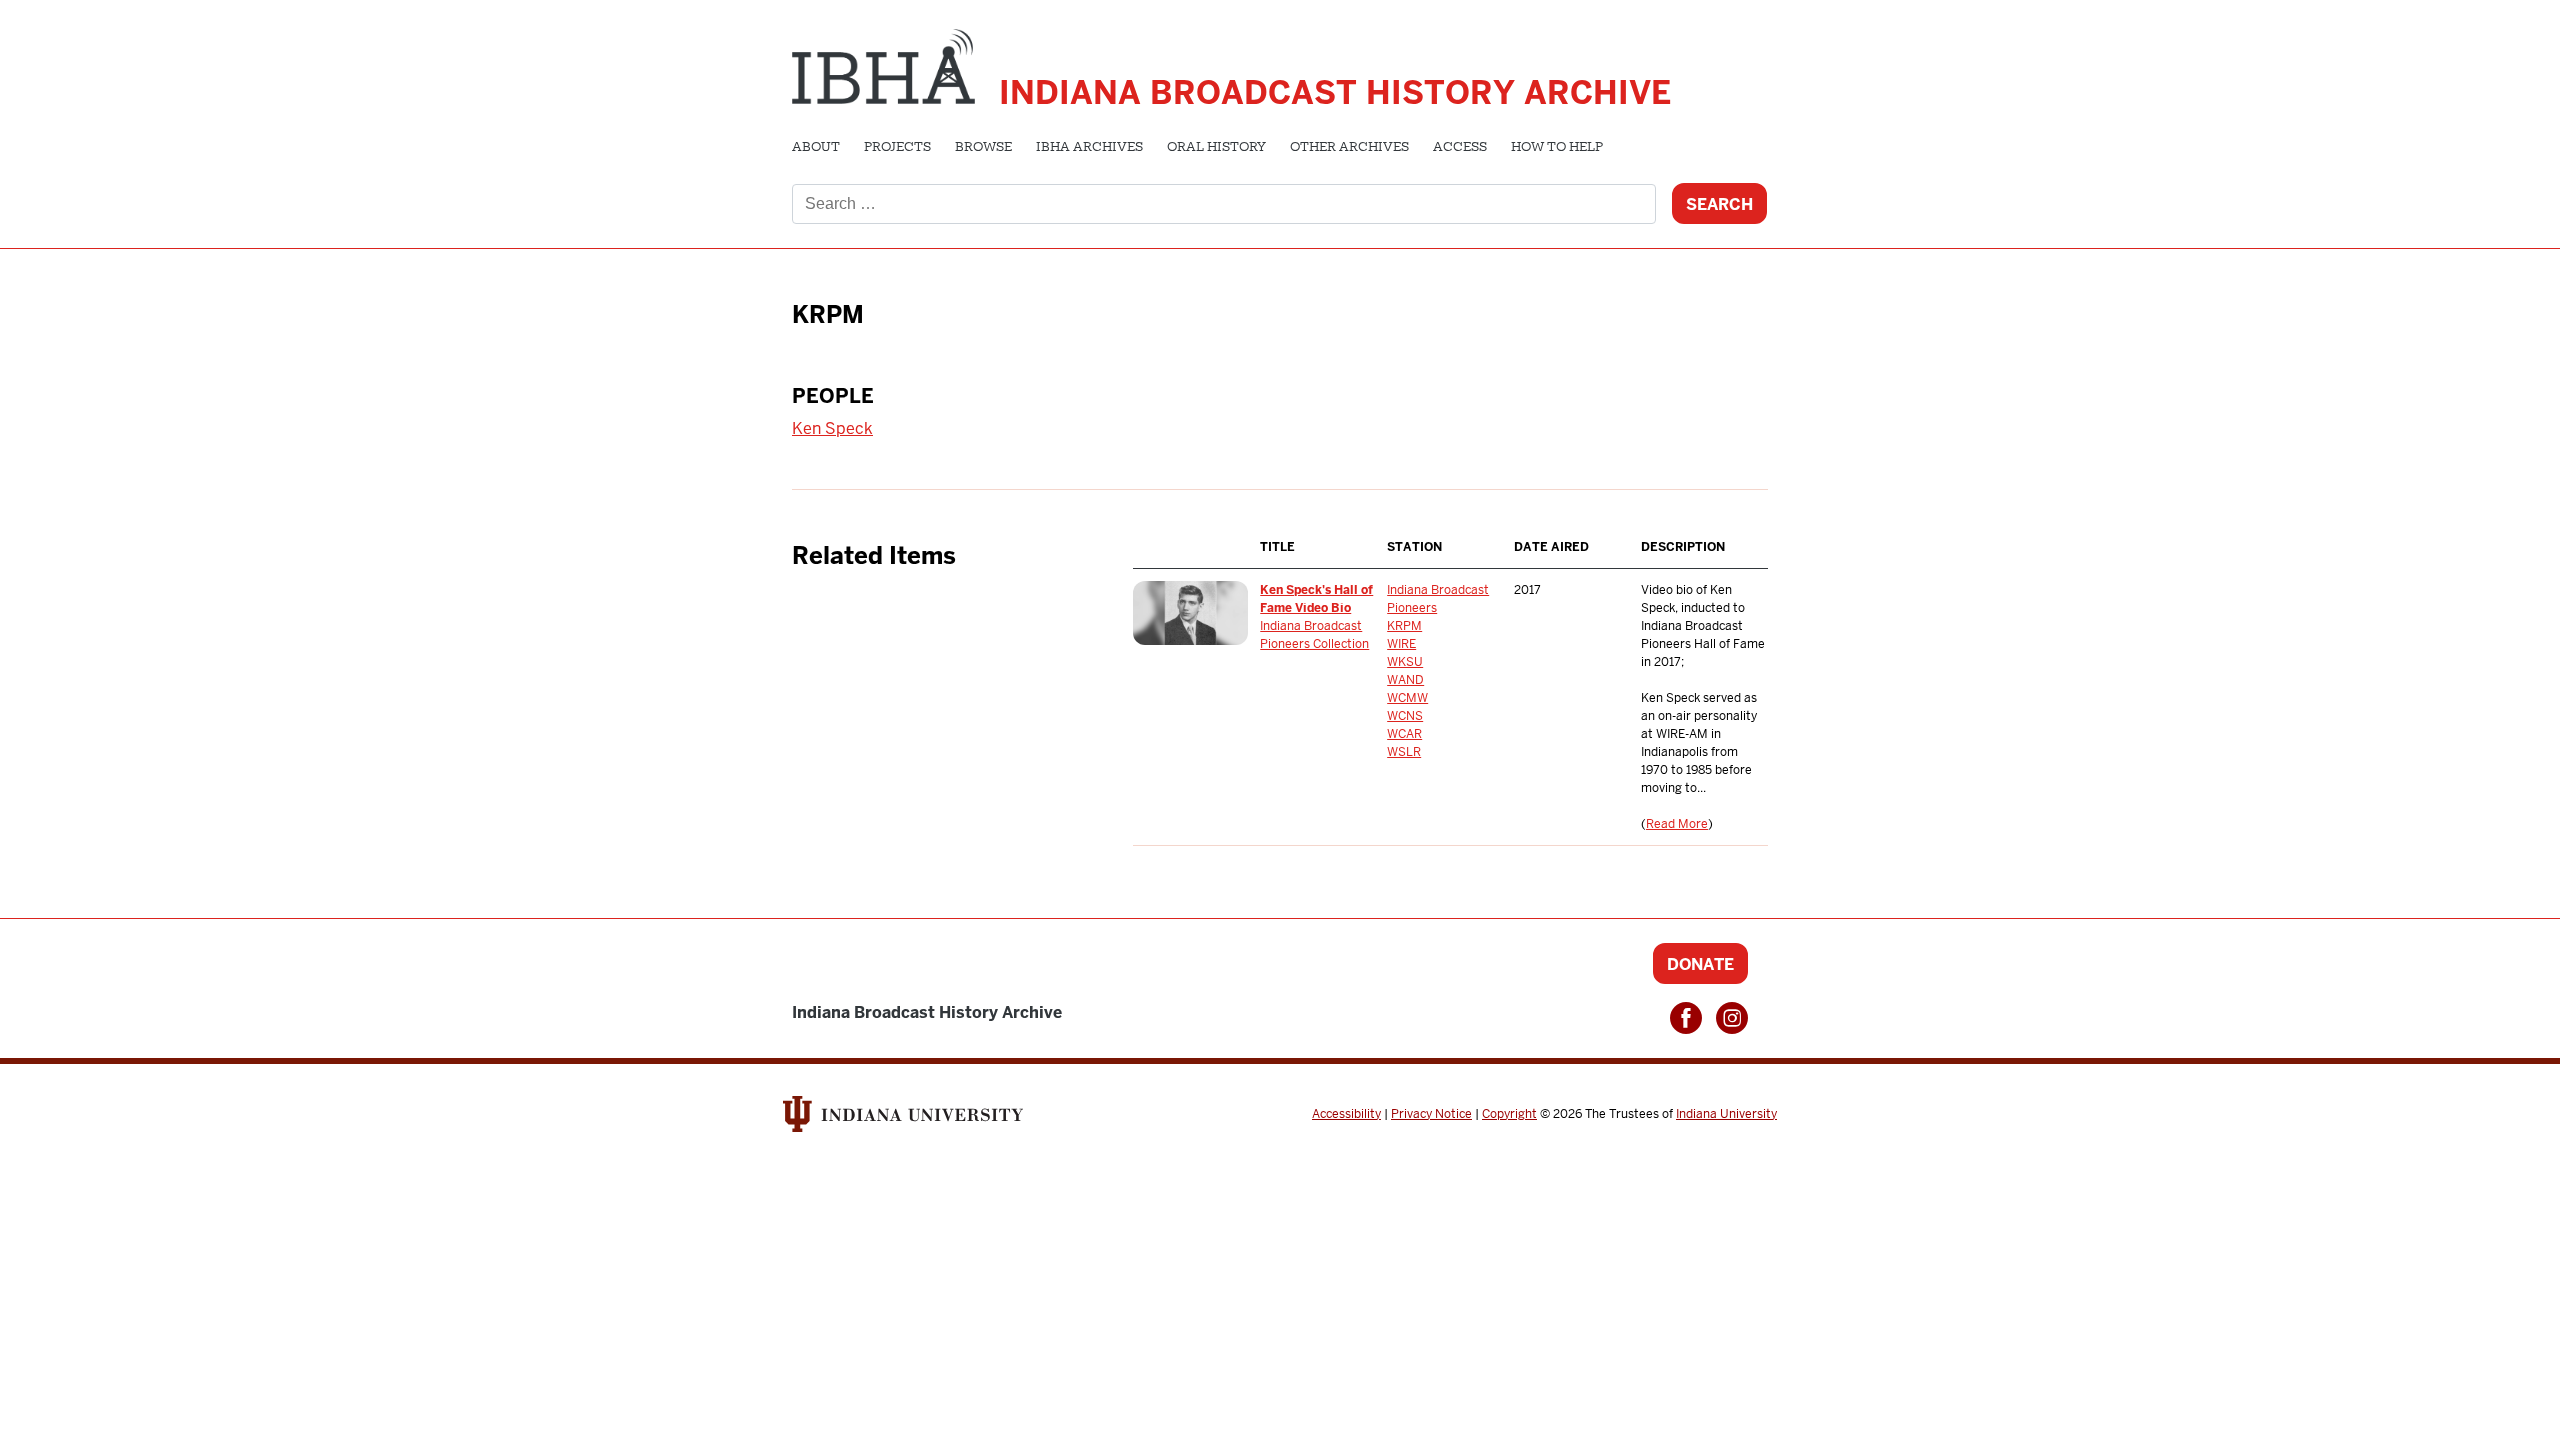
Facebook (1686, 1018)
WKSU (1405, 662)
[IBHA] (883, 64)
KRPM (1404, 626)
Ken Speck (832, 428)
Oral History (1216, 148)
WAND (1405, 680)
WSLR (1404, 752)
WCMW (1407, 698)
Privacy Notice (1431, 1114)
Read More (1677, 824)
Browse (983, 148)
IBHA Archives (1089, 148)
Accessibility (1346, 1114)
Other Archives (1349, 148)
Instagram (1732, 1018)
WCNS (1405, 716)
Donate (1700, 964)
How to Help (1557, 148)
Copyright (1509, 1114)
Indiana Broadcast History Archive (1335, 92)
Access (1460, 148)
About (816, 148)
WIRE (1401, 644)
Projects (897, 148)
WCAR (1404, 734)
